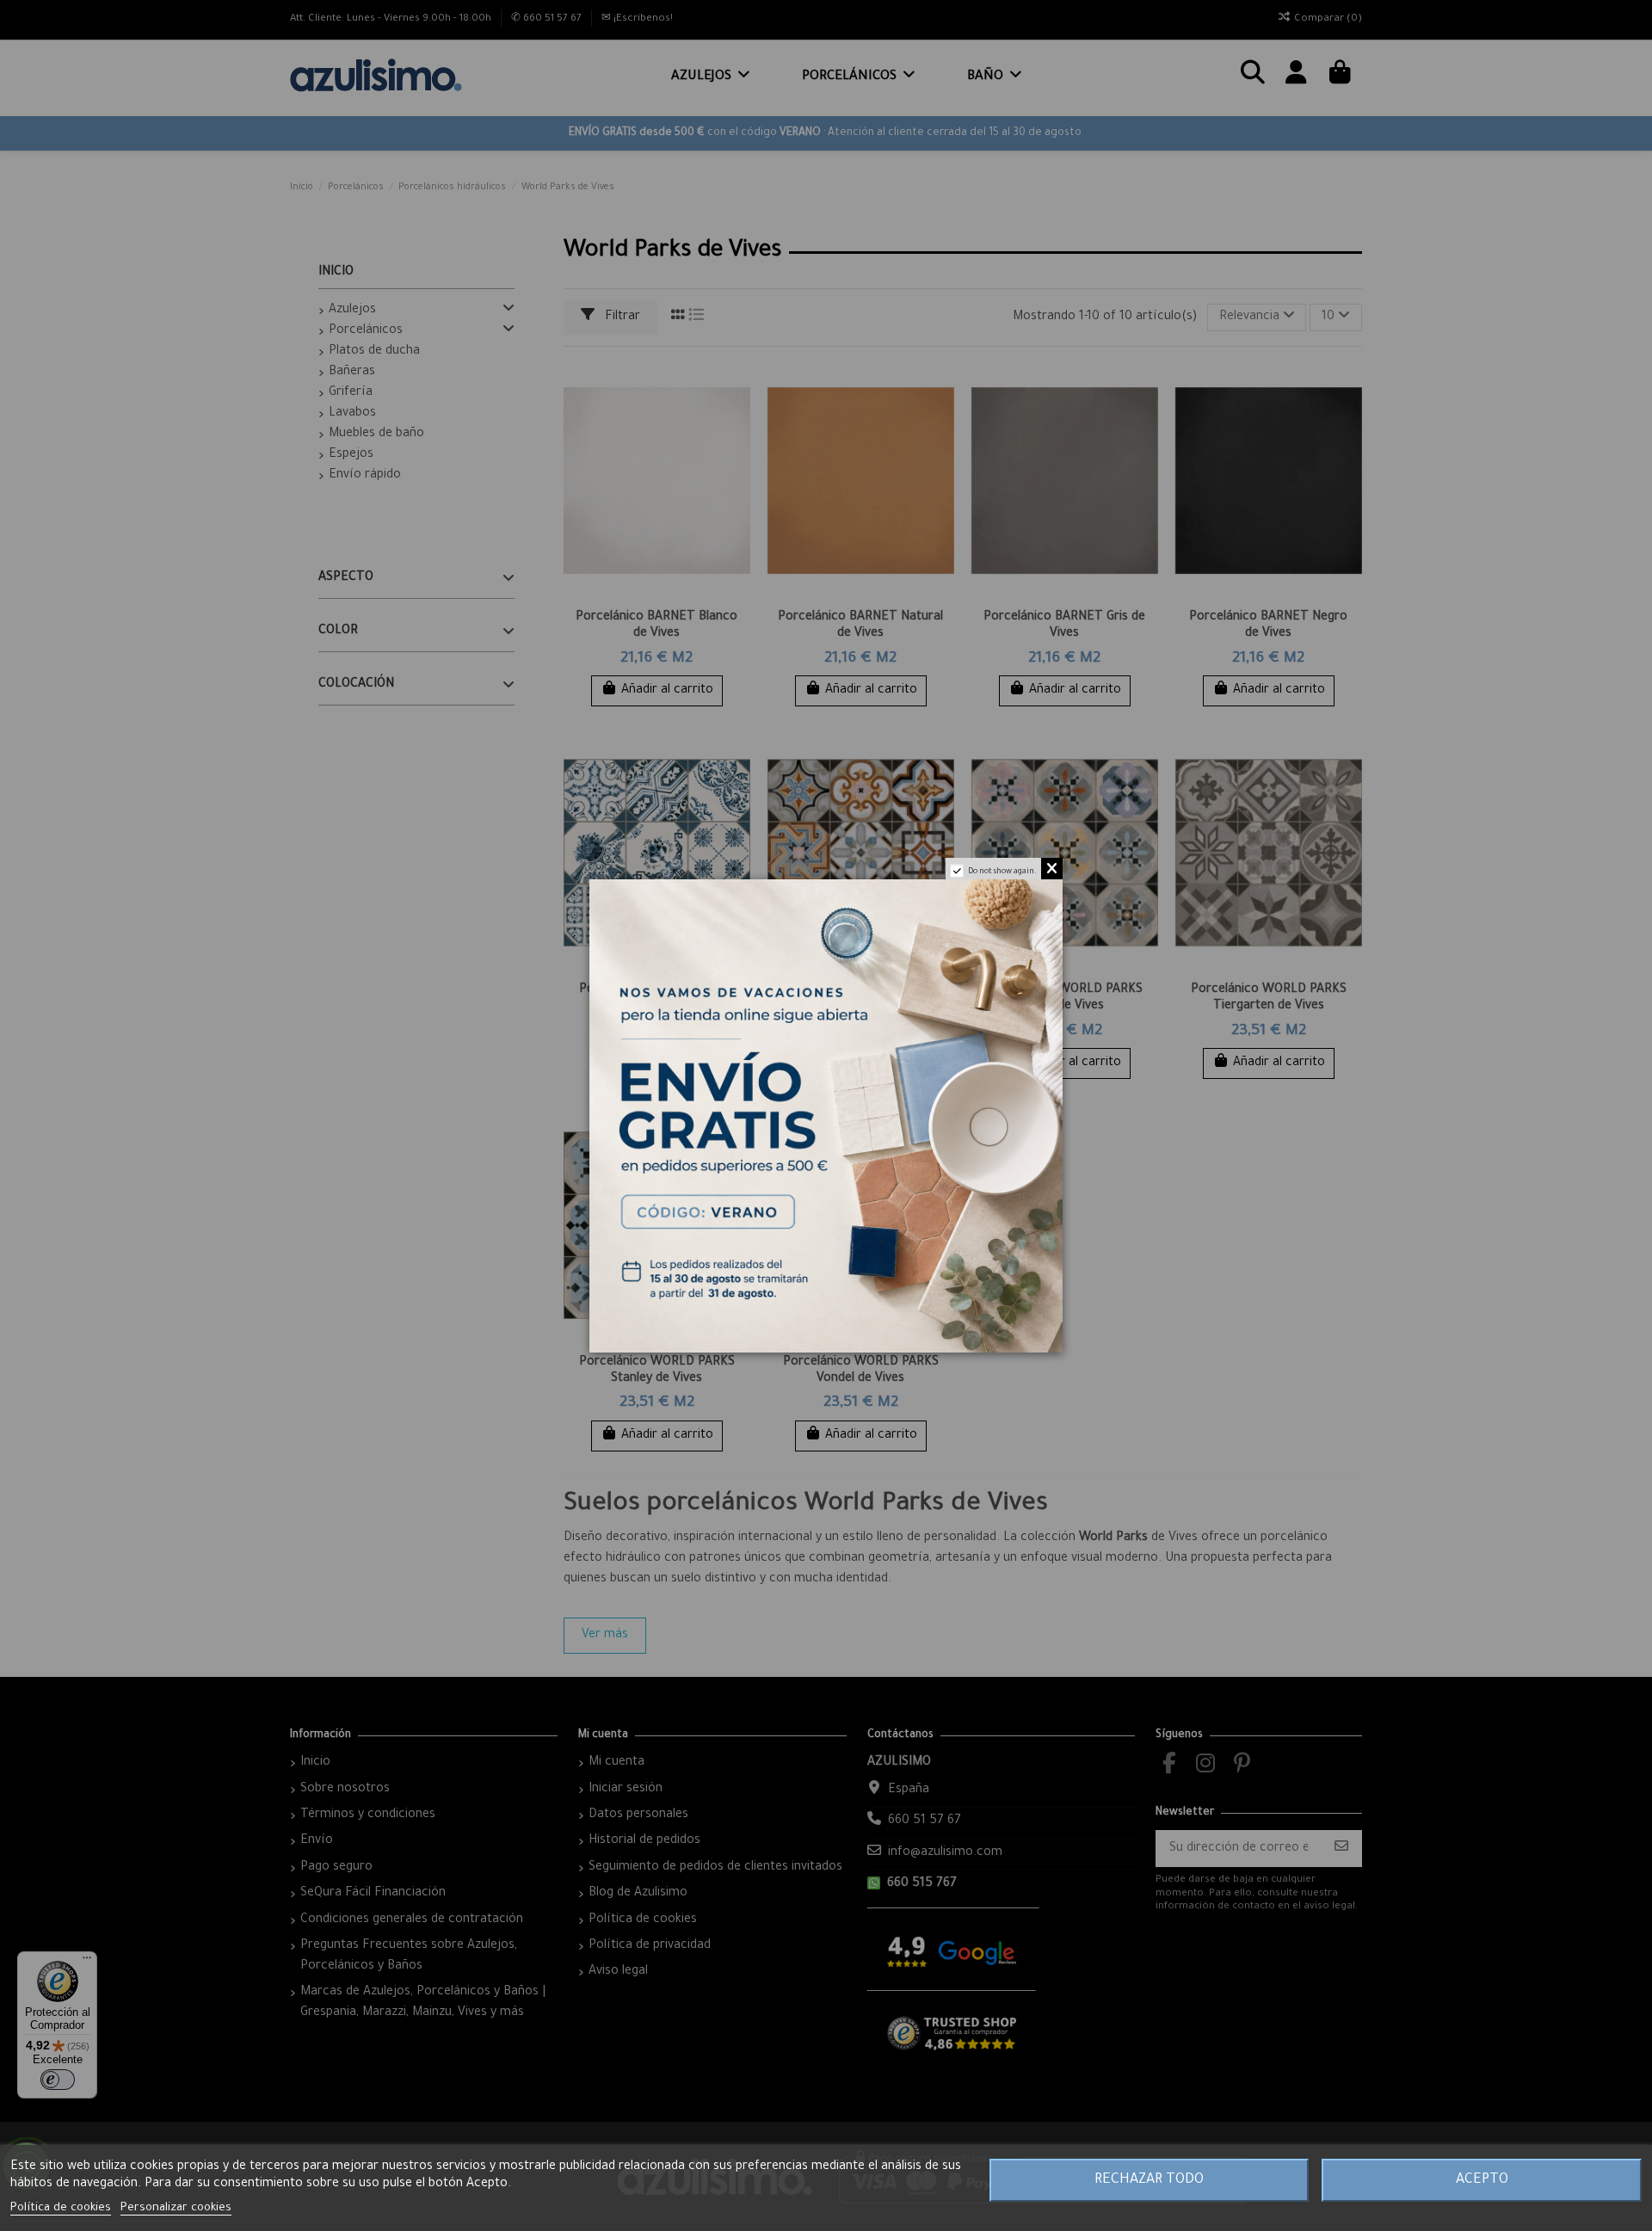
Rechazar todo (1149, 2180)
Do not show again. (1002, 872)
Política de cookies (61, 2208)
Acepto (1482, 2180)
